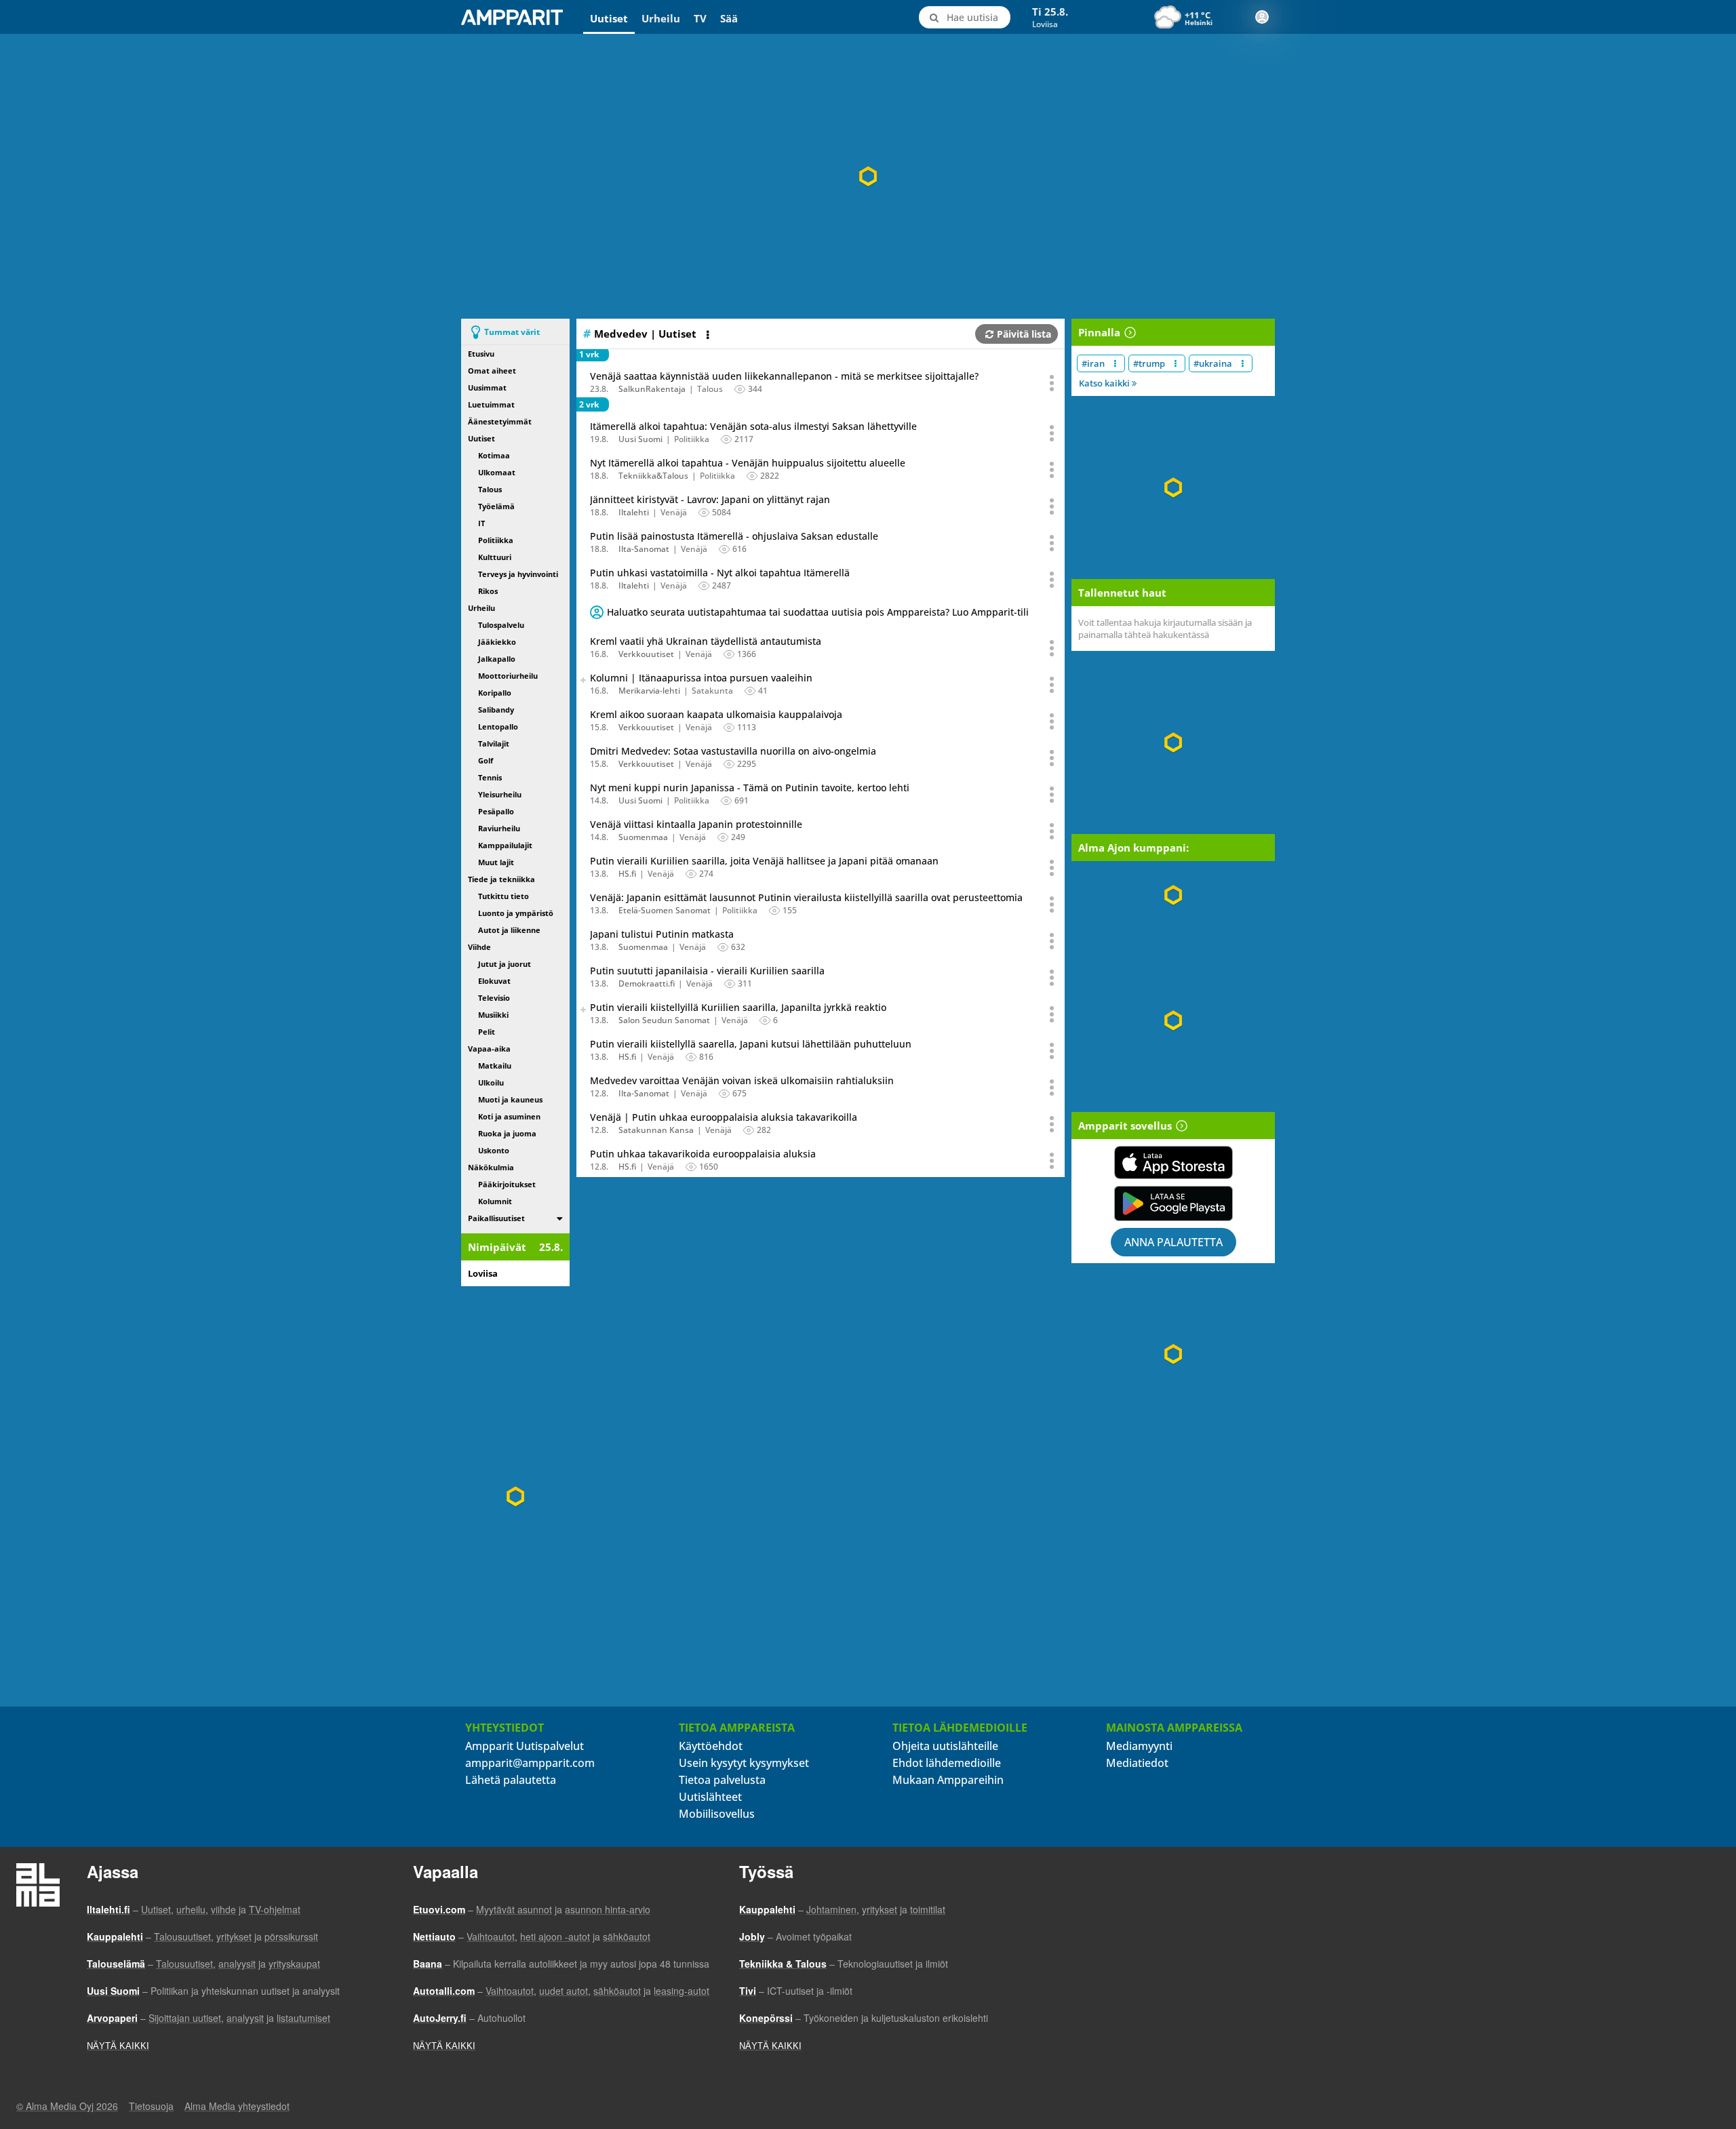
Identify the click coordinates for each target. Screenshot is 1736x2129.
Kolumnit (495, 1201)
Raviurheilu (499, 828)
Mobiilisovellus (717, 1814)
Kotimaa (494, 455)
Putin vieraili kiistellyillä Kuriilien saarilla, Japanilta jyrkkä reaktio (738, 1007)
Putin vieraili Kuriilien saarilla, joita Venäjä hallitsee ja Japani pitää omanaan (764, 861)
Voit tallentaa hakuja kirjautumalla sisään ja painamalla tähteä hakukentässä (1165, 629)
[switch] (560, 1218)
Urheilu (661, 18)
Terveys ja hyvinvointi (518, 574)
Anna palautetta (1173, 1242)
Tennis (490, 777)
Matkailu (495, 1066)
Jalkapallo (497, 659)
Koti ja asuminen (509, 1116)
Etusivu (481, 354)
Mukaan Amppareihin (948, 1780)
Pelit (487, 1032)
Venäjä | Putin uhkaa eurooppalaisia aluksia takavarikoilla (724, 1117)
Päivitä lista (1024, 334)
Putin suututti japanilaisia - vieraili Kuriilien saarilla (707, 971)
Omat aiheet (492, 371)
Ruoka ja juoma (507, 1133)
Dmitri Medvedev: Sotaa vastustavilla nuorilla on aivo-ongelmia (733, 751)
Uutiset (609, 18)
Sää (729, 18)
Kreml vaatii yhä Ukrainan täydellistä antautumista (706, 641)
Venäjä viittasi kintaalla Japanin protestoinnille (696, 824)
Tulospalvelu (501, 625)
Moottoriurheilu (508, 676)
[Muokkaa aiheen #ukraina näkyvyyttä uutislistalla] (1243, 363)
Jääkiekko (497, 642)
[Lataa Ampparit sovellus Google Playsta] (1173, 1203)
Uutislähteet (710, 1797)
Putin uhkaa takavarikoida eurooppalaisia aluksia (703, 1154)
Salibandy (496, 710)
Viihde (479, 947)
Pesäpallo (496, 811)
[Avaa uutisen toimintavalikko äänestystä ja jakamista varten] (1052, 383)
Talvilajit (494, 743)
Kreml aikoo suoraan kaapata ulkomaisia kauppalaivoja (716, 714)
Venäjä (674, 512)
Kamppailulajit (505, 845)
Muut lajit (496, 862)
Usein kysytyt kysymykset (744, 1763)
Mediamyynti (1139, 1746)
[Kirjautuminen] (1262, 17)
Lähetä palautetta (511, 1780)
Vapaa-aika (489, 1049)
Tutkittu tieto (504, 896)
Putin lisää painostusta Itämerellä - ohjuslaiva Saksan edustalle (734, 536)
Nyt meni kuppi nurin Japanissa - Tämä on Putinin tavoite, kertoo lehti (750, 788)
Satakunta (712, 691)
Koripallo (495, 693)
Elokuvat (494, 981)
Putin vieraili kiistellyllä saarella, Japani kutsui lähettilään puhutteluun (751, 1044)
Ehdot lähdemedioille (947, 1763)
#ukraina (1213, 363)
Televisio (494, 998)
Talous (490, 489)
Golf (486, 760)
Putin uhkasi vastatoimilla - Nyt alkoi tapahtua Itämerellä (720, 573)
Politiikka (496, 540)
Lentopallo (498, 727)
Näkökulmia (491, 1167)
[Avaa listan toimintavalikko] (709, 335)
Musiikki (493, 1015)
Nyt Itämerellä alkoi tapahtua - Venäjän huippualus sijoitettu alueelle (748, 463)
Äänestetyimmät (500, 421)
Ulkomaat (497, 472)
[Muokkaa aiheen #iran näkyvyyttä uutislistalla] (1115, 363)
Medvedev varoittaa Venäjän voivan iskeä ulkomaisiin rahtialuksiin (742, 1080)
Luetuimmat (491, 404)
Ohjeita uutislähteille (945, 1746)
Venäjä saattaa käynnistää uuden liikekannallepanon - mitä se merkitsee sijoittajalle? (784, 376)
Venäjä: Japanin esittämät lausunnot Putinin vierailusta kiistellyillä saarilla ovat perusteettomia (806, 897)
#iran (1093, 363)
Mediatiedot (1137, 1763)
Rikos (488, 591)
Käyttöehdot (711, 1746)
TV (700, 18)
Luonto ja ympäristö (516, 913)
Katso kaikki (1105, 383)
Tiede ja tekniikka (501, 879)
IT (481, 523)
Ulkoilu (491, 1082)
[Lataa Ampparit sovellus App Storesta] (1173, 1162)
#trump (1149, 363)
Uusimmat (487, 387)
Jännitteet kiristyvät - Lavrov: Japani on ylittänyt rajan (710, 499)
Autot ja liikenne (509, 930)
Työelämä (496, 506)
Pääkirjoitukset (507, 1184)
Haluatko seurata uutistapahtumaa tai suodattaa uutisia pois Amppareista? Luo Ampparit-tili (818, 612)
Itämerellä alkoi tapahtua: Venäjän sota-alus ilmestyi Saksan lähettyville (753, 426)
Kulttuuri (495, 557)
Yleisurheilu (500, 794)
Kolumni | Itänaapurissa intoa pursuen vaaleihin (701, 678)
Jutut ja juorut (505, 964)
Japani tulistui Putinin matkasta (662, 934)
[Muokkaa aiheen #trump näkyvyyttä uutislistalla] (1176, 363)
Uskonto (494, 1150)
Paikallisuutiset (496, 1218)
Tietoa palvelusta (722, 1780)
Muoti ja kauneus (510, 1099)
